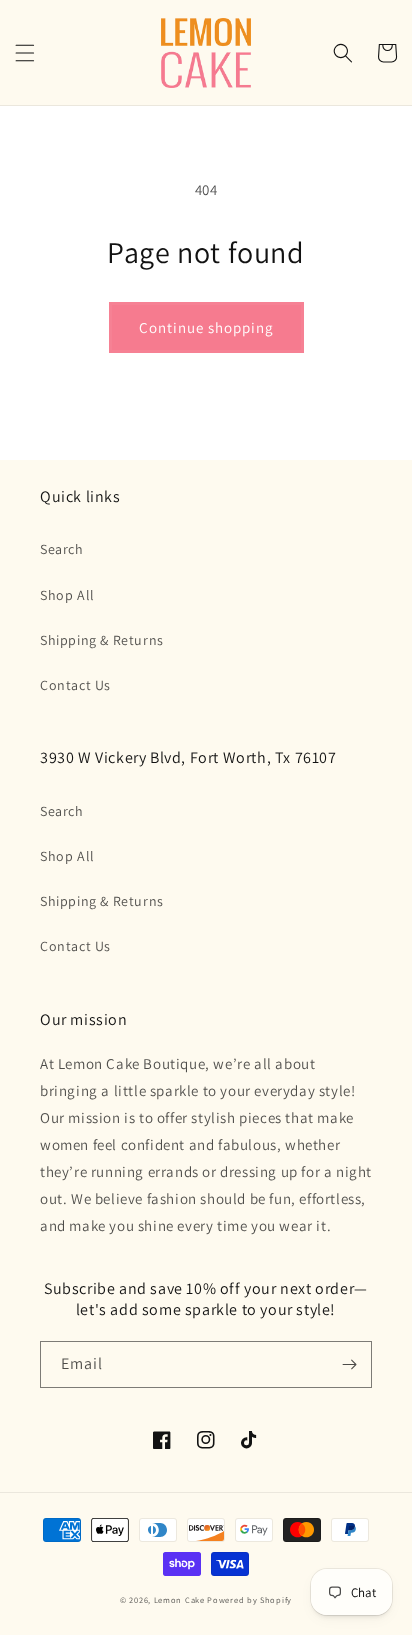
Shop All (67, 595)
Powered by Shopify (249, 1599)
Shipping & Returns (102, 640)
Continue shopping (206, 327)
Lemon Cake (179, 1599)
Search (62, 549)
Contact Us (75, 685)
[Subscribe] (349, 1364)
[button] (25, 53)
